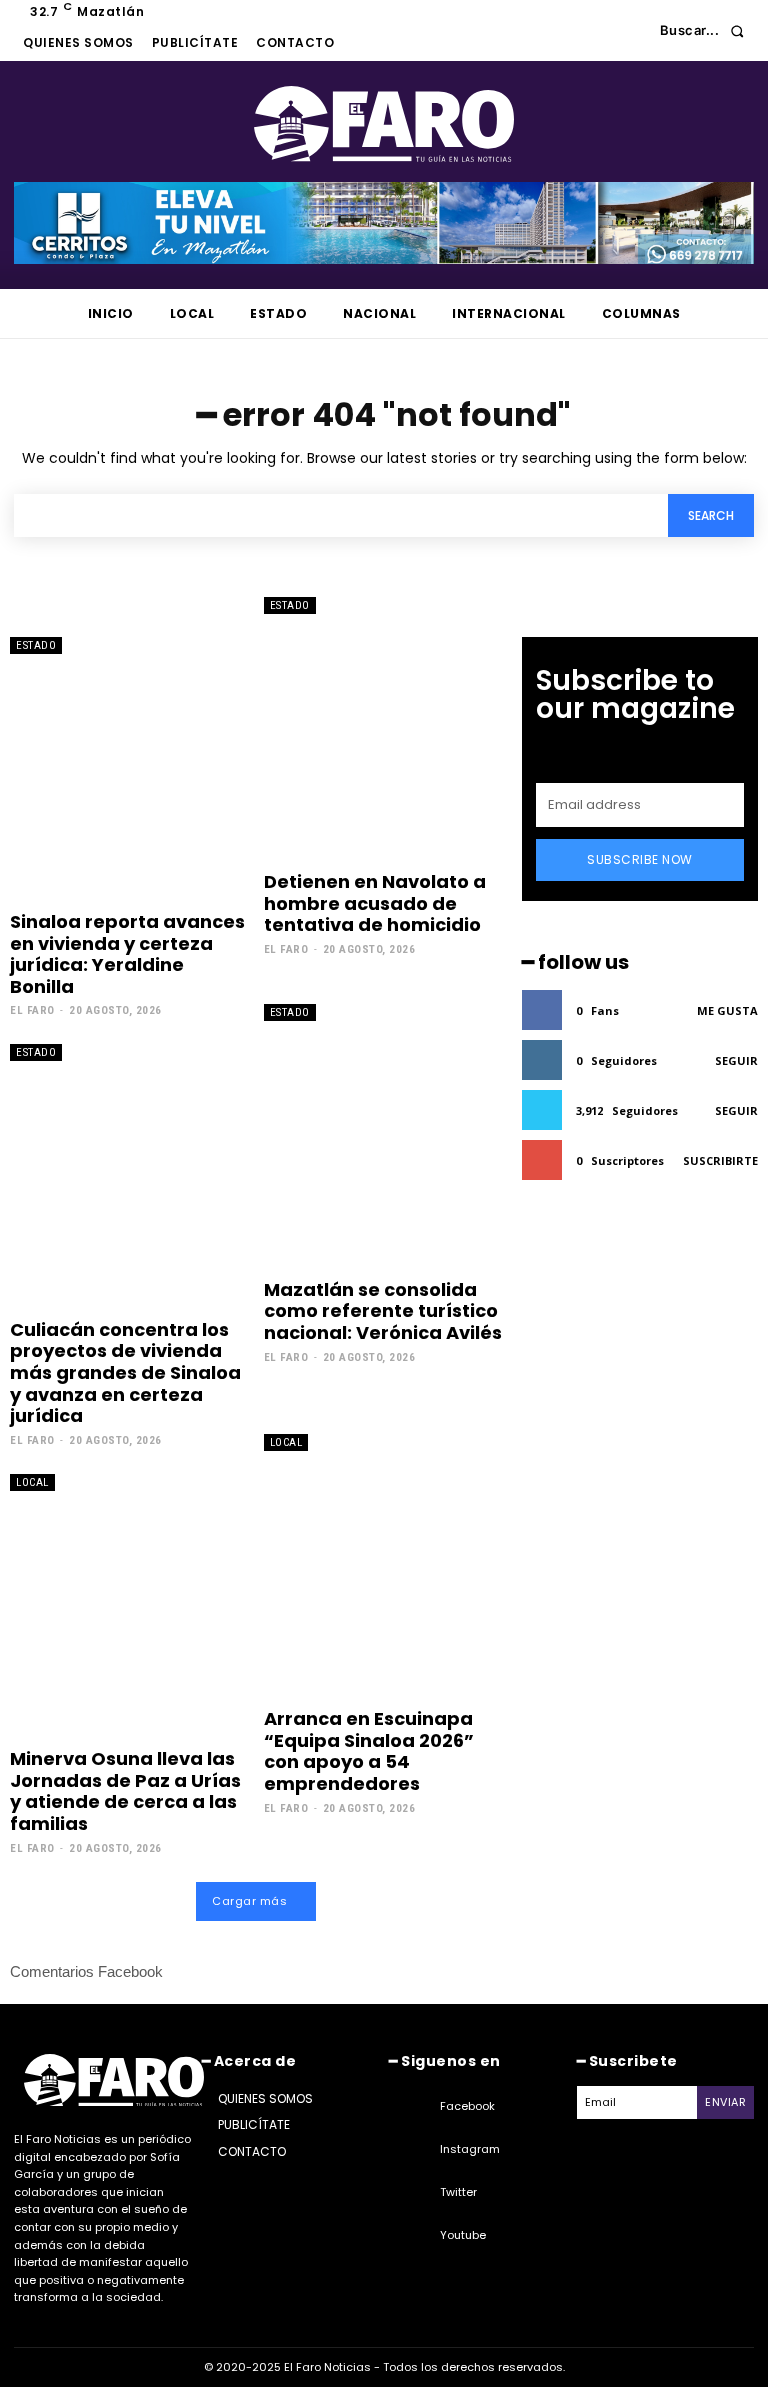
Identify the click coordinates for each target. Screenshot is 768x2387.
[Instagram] (415, 2150)
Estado (36, 645)
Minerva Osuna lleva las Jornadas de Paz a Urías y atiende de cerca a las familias (125, 1791)
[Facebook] (415, 2107)
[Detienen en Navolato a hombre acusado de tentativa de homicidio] (383, 728)
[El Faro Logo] (384, 124)
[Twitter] (415, 2193)
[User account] (630, 31)
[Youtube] (415, 2236)
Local (32, 1482)
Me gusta (727, 1010)
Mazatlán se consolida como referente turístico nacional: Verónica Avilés (383, 1311)
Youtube (463, 2235)
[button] (707, 30)
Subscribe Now (640, 859)
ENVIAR (725, 2102)
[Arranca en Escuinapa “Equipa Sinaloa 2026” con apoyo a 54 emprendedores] (383, 1565)
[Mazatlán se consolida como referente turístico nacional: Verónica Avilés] (383, 1135)
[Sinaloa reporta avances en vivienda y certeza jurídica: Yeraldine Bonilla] (129, 768)
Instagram (470, 2149)
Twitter (458, 2192)
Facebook (467, 2106)
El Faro (32, 1010)
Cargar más (249, 1901)
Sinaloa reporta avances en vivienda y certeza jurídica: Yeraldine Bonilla (127, 954)
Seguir (736, 1060)
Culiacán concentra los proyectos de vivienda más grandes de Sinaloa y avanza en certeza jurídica (125, 1372)
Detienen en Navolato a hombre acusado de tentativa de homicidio (375, 903)
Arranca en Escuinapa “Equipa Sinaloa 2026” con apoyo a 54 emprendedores (369, 1751)
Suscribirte (720, 1160)
